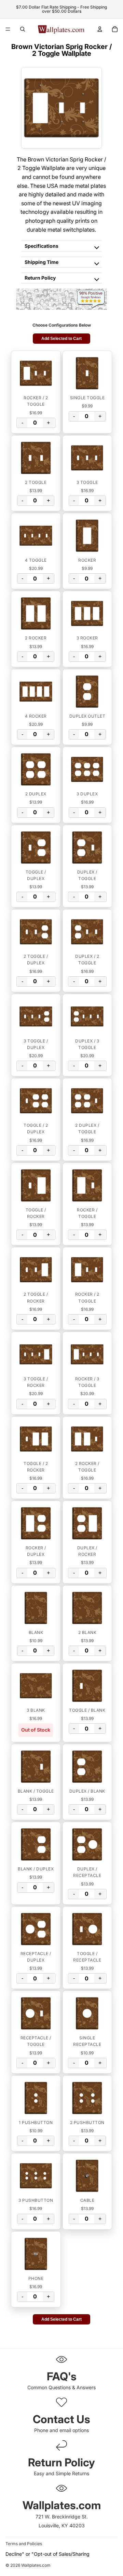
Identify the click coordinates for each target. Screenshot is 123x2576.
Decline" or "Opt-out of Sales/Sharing (47, 2554)
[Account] (100, 29)
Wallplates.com (36, 2566)
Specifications (42, 246)
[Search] (23, 29)
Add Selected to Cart (61, 339)
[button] (36, 373)
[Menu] (8, 29)
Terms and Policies (24, 2544)
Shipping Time (42, 262)
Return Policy (40, 278)
